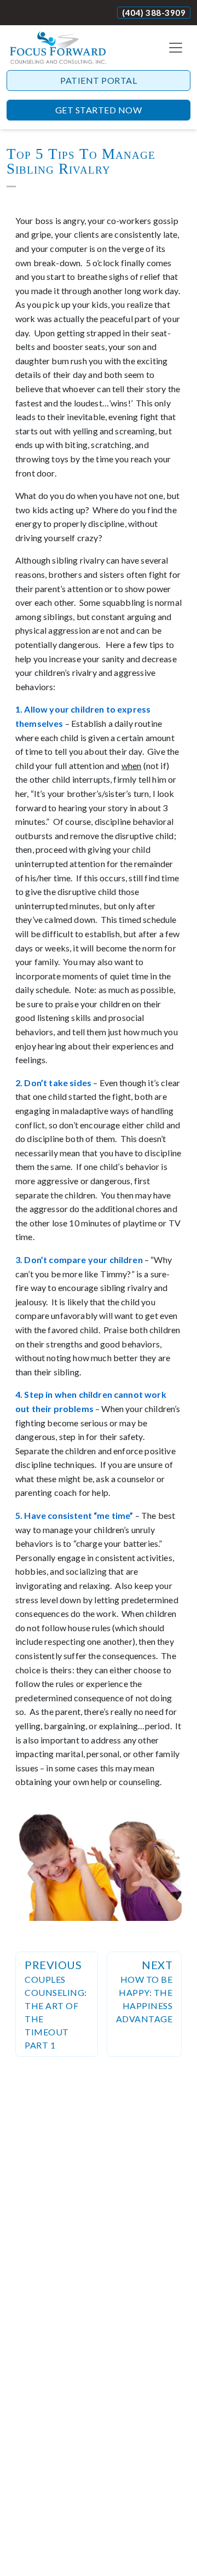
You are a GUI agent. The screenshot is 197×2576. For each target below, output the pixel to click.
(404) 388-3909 (154, 13)
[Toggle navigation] (176, 48)
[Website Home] (58, 48)
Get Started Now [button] (99, 110)
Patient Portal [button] (99, 80)
